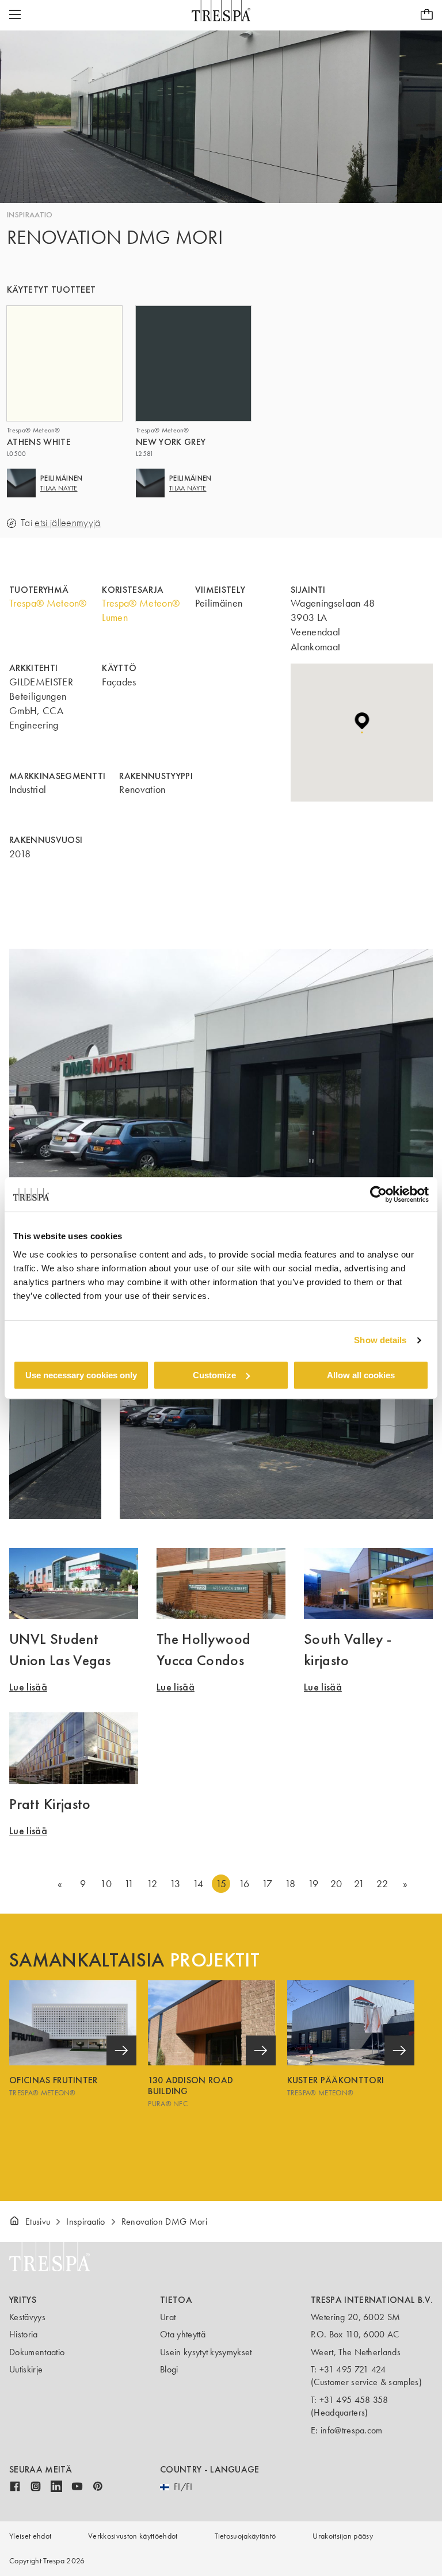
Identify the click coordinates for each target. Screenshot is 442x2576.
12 (152, 1884)
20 (336, 1884)
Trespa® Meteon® (48, 603)
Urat (168, 2317)
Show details (380, 1340)
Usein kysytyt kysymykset (206, 2352)
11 (129, 1884)
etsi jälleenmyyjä (67, 523)
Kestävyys (27, 2317)
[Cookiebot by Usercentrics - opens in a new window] (378, 1194)
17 (267, 1884)
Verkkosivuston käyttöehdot (133, 2536)
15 (221, 1884)
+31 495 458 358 (354, 2400)
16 (244, 1884)
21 (359, 1884)
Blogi (169, 2369)
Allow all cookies (361, 1375)
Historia (24, 2334)
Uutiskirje (26, 2369)
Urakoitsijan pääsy (343, 2536)
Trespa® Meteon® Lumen (141, 610)
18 (290, 1884)
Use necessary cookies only (81, 1375)
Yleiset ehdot (30, 2536)
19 (313, 1884)
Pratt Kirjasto (50, 1804)
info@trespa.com (352, 2430)
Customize (214, 1375)
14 (198, 1884)
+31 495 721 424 (353, 2369)
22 (382, 1884)
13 (175, 1884)
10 (106, 1884)
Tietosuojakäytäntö (245, 2536)
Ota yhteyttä (183, 2334)
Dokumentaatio (37, 2352)
